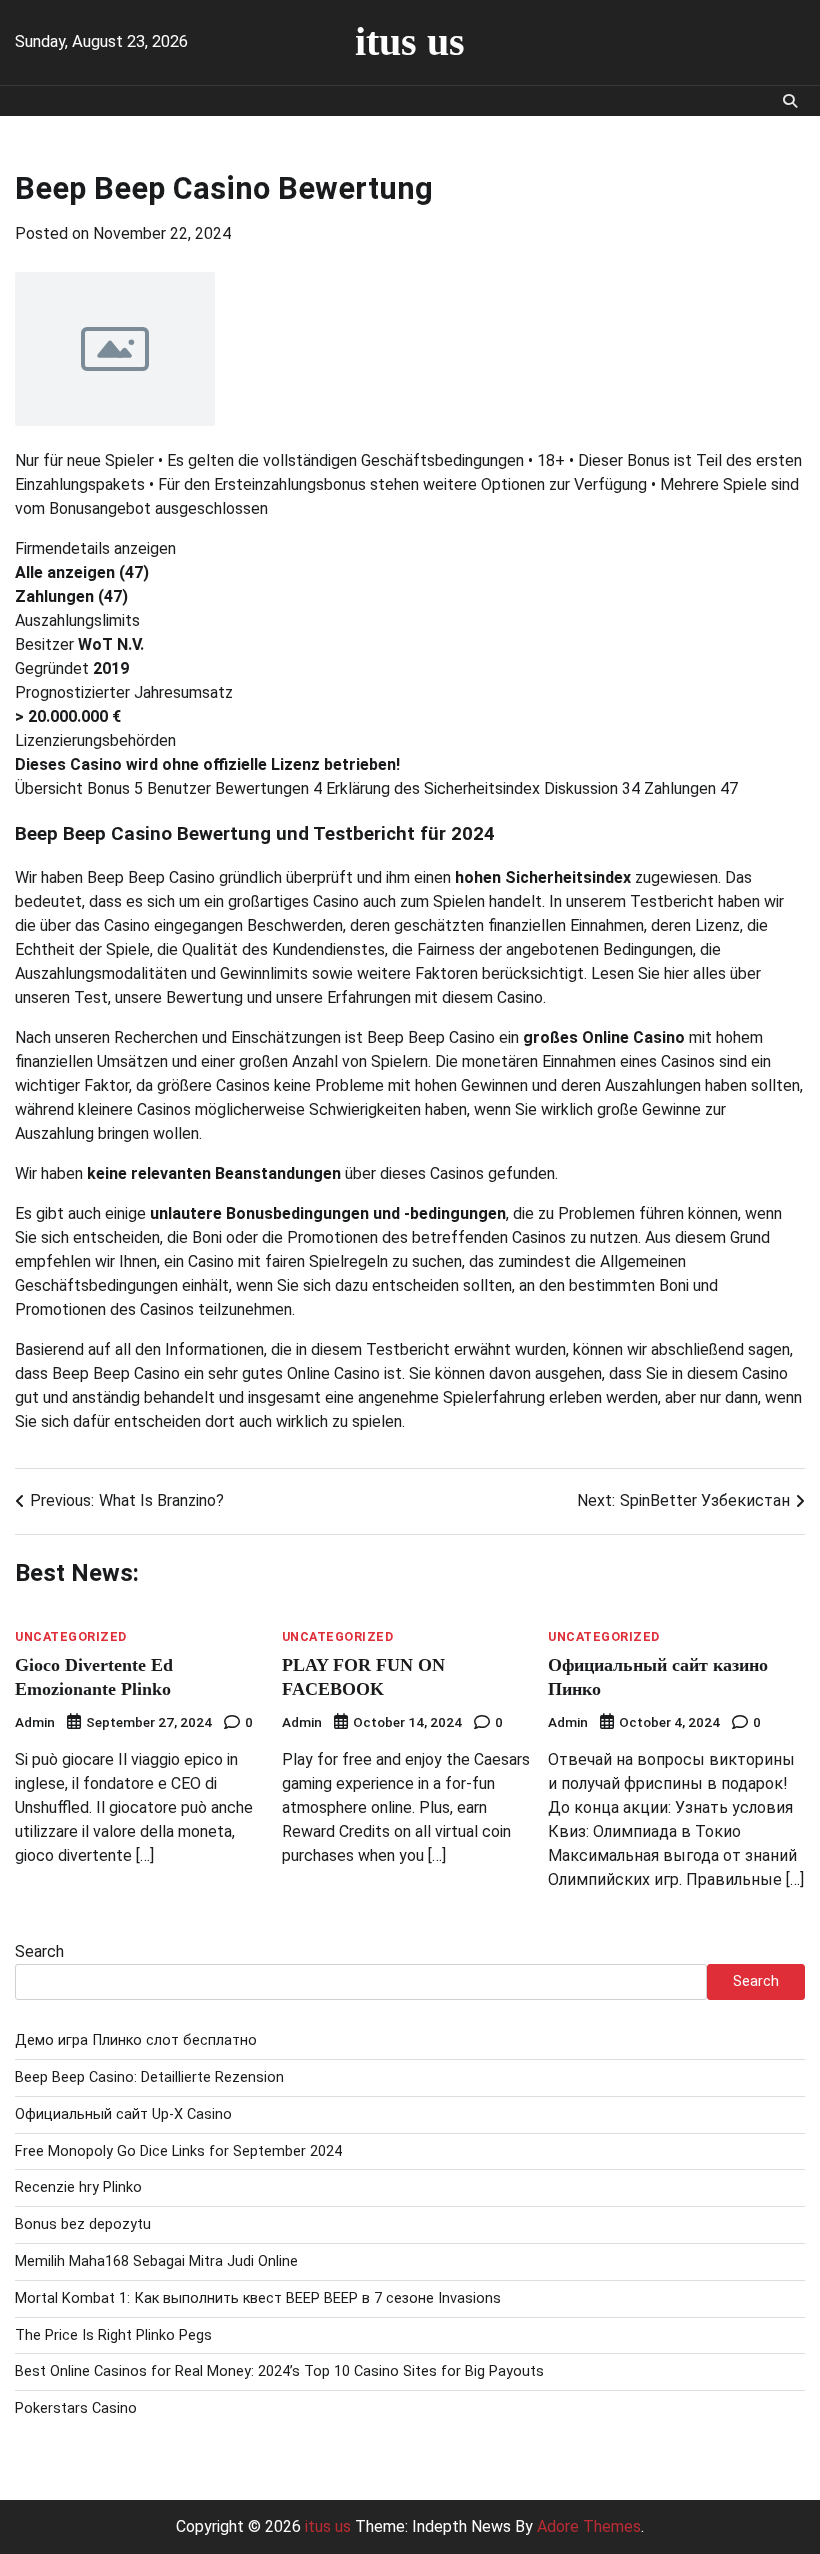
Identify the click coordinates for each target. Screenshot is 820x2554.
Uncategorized (71, 1637)
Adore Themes (589, 2526)
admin (35, 1722)
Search (39, 1951)
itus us (410, 42)
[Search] (790, 101)
